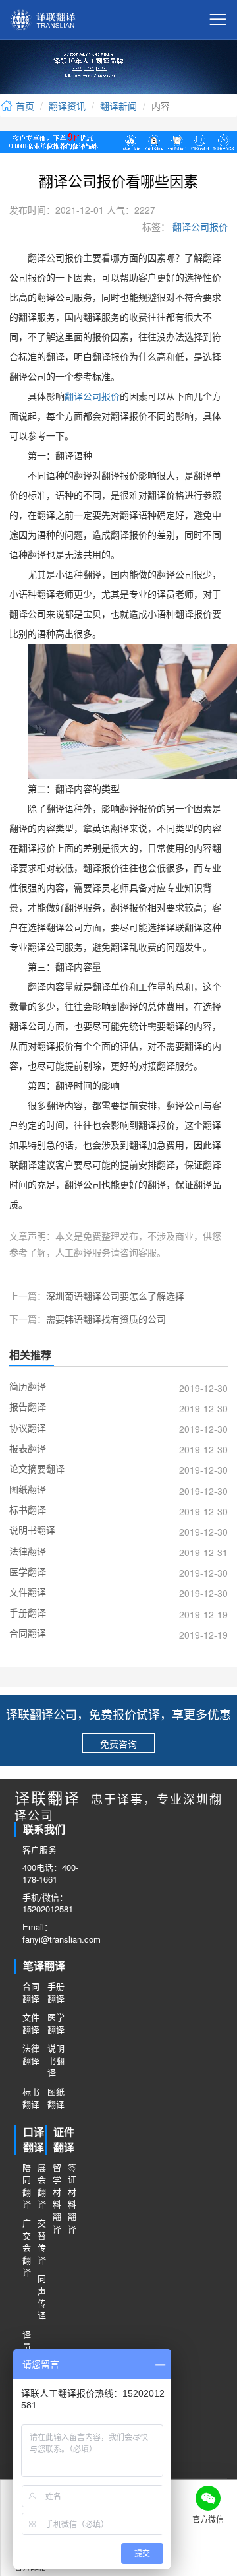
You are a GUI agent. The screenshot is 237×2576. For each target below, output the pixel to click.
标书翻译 (31, 2098)
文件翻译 (31, 2024)
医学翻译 (56, 2024)
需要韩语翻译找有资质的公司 (106, 1319)
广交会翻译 (26, 2247)
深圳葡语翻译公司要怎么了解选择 (115, 1296)
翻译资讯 (67, 106)
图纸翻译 (56, 2098)
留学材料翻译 (56, 2198)
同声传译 (41, 2297)
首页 (24, 106)
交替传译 (41, 2242)
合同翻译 (31, 1993)
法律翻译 (31, 2055)
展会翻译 (41, 2186)
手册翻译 (56, 1993)
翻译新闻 (118, 106)
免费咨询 (118, 1744)
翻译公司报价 (199, 226)
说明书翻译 (56, 2060)
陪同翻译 (26, 2186)
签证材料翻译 (71, 2198)
